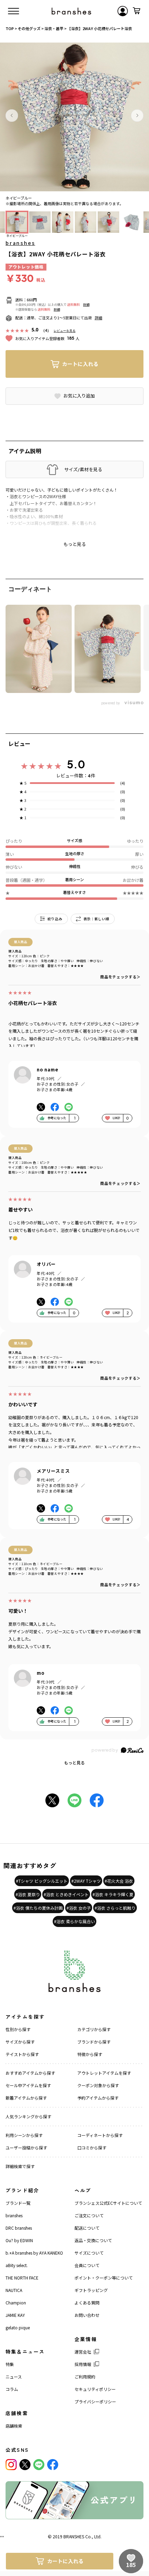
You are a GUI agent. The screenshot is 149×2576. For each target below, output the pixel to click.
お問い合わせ (87, 2315)
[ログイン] (123, 11)
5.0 (76, 764)
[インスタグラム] (11, 2465)
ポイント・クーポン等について (104, 2278)
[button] (12, 116)
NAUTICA (14, 2290)
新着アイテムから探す (26, 2098)
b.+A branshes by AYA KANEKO (34, 2253)
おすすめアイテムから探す (30, 2073)
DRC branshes (19, 2228)
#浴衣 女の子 (79, 1908)
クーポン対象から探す (98, 2085)
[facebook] (53, 2465)
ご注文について (89, 2215)
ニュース (14, 2377)
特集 (10, 2364)
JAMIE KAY (15, 2315)
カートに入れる (80, 364)
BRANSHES (74, 2536)
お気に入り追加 (79, 396)
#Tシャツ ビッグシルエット (42, 1881)
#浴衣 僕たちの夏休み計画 (38, 1908)
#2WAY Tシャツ (86, 1881)
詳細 (86, 305)
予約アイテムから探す (98, 2098)
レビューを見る (65, 331)
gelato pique (18, 2327)
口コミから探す (92, 2148)
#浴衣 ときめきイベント (66, 1894)
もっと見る (74, 1762)
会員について (87, 2265)
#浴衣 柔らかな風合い (74, 1921)
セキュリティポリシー (95, 2389)
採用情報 (83, 2364)
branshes (20, 243)
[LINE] (39, 2465)
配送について (87, 2228)
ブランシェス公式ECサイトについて (108, 2203)
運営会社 (83, 2352)
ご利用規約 (85, 2377)
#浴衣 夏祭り (28, 1894)
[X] (25, 2465)
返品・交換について (93, 2240)
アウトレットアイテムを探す (104, 2073)
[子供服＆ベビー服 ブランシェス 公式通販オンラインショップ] (71, 11)
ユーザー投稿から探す (26, 2148)
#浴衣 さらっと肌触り (115, 1908)
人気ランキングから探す (28, 2116)
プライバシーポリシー (95, 2401)
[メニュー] (14, 11)
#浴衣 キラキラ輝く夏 (113, 1894)
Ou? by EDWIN (19, 2240)
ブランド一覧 (18, 2203)
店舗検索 (14, 2426)
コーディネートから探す (100, 2135)
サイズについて (89, 2253)
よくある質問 (87, 2303)
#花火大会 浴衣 (119, 1881)
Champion (16, 2303)
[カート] (137, 11)
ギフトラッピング (91, 2290)
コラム (12, 2389)
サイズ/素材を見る (83, 469)
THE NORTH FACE (22, 2278)
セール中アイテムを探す (28, 2085)
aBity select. (17, 2265)
